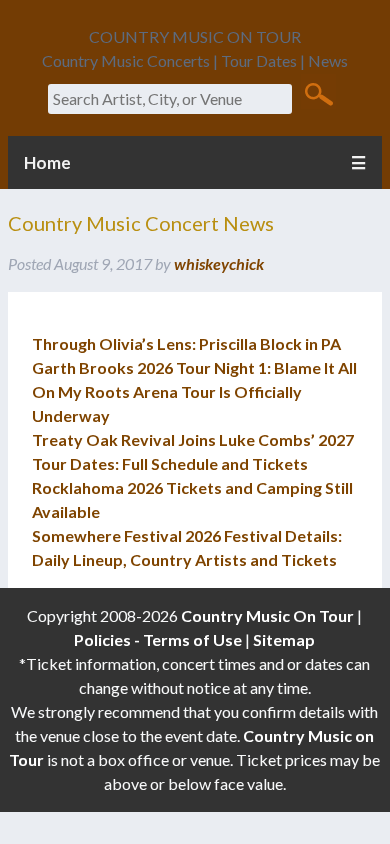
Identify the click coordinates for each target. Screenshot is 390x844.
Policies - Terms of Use (158, 639)
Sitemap (284, 639)
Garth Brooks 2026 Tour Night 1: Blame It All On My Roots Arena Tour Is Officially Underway (194, 391)
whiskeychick (219, 263)
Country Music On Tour (267, 615)
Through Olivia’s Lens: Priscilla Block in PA (186, 343)
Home (47, 162)
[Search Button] (318, 93)
